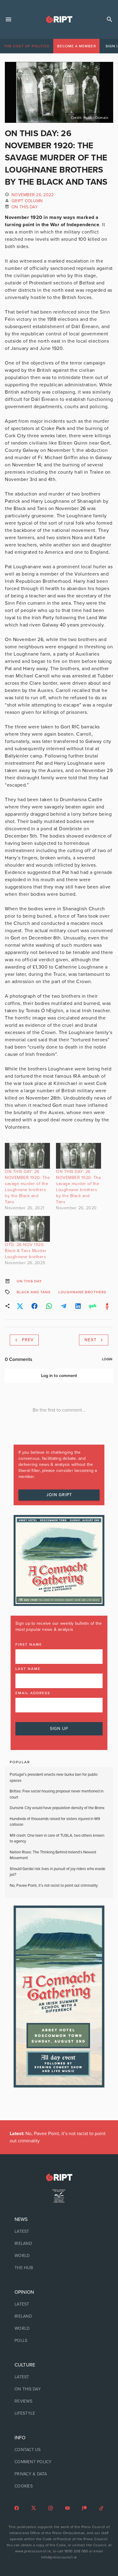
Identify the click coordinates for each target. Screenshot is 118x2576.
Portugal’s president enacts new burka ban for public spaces (54, 1778)
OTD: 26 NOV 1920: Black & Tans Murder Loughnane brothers (26, 1251)
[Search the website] (110, 19)
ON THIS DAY (25, 207)
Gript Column (27, 201)
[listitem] (59, 2232)
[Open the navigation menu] (8, 19)
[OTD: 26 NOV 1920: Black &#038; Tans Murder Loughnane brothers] (27, 1229)
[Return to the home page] (59, 2177)
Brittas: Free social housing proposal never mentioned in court (57, 1794)
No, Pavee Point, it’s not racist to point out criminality (54, 1886)
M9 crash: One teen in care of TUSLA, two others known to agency (57, 1839)
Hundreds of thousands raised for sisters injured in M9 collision (55, 1822)
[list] (59, 2244)
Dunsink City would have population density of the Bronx (57, 1808)
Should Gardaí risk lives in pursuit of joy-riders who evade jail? (57, 1872)
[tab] (27, 46)
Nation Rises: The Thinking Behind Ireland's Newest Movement (53, 1855)
